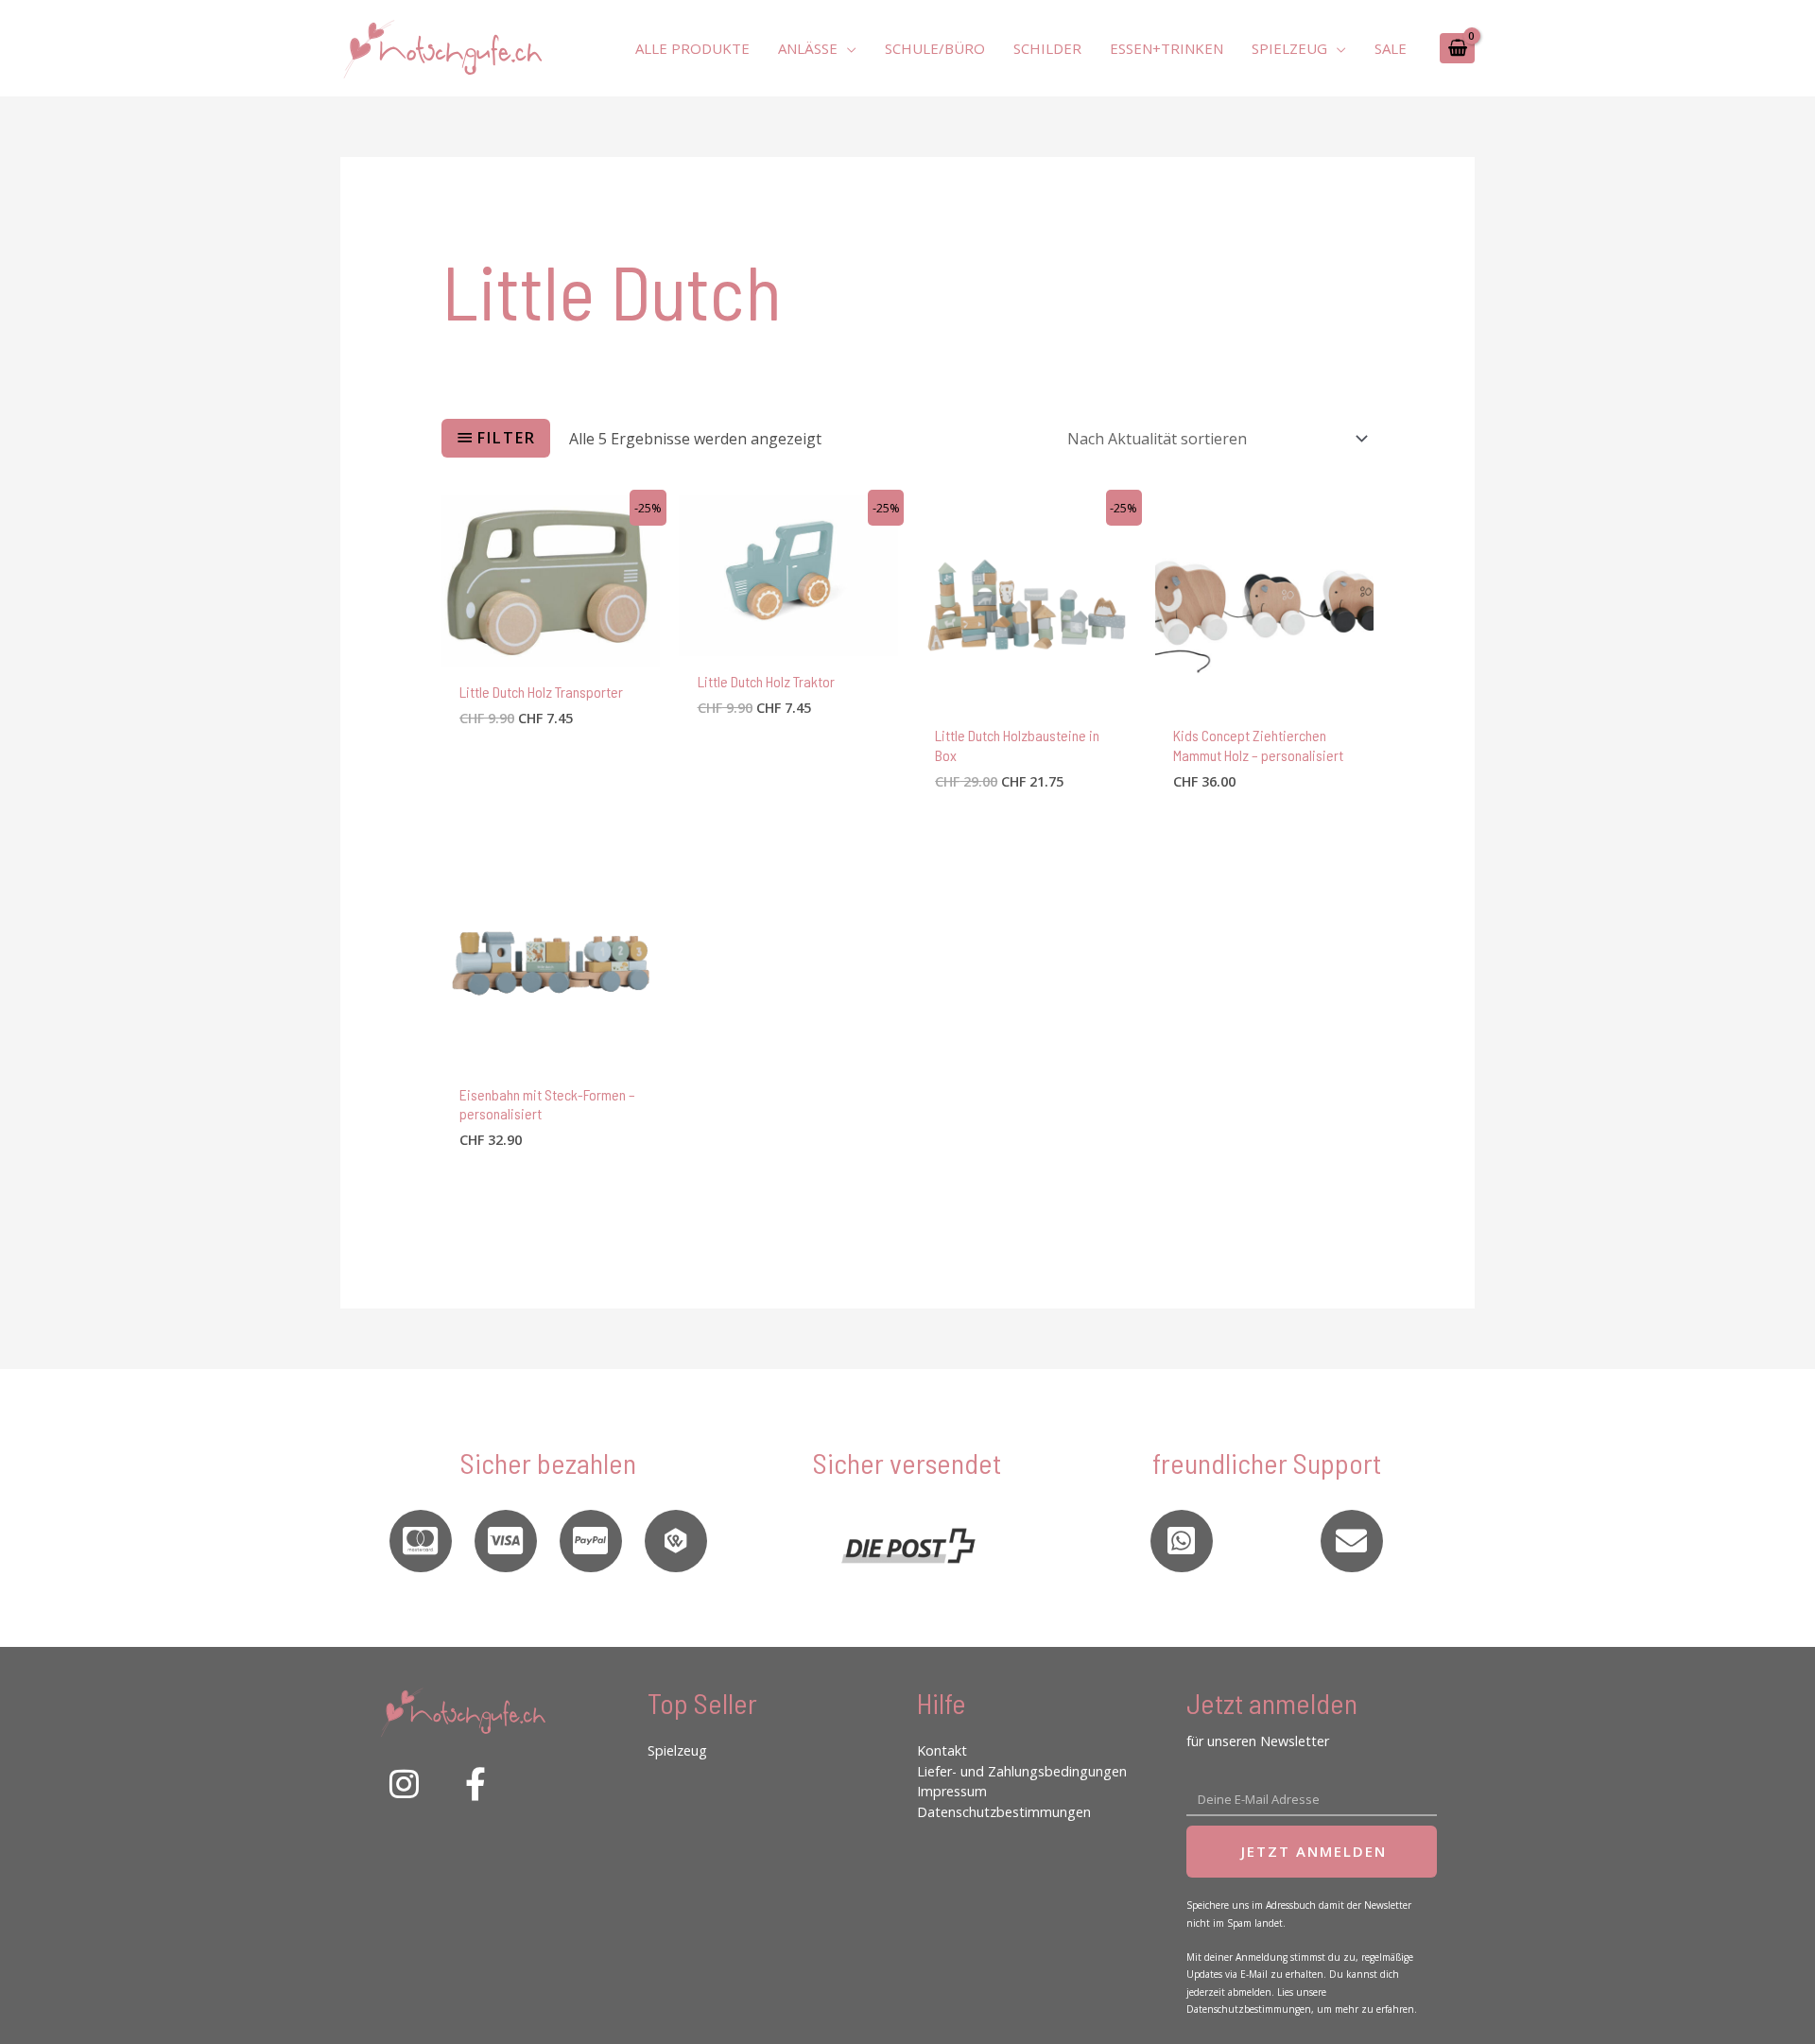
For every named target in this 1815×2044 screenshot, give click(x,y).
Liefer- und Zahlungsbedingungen (1022, 1771)
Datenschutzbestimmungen (1004, 1812)
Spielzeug (677, 1750)
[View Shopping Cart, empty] (1457, 48)
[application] (847, 48)
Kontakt (942, 1750)
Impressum (952, 1791)
